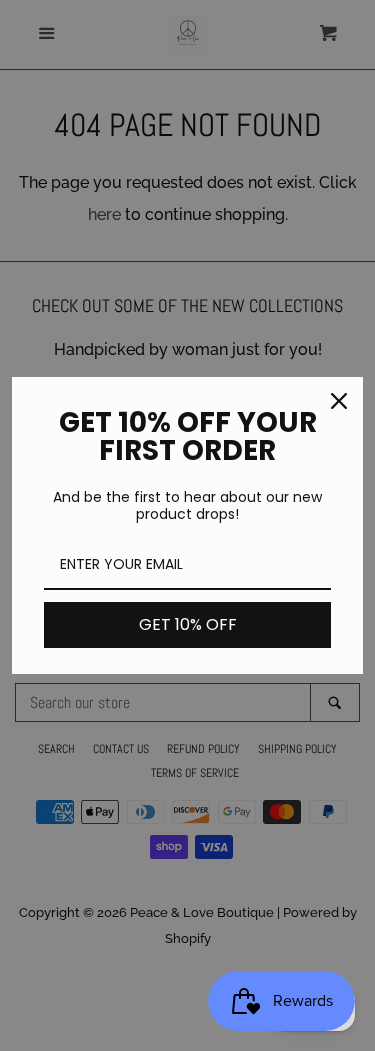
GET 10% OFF (188, 624)
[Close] (339, 401)
